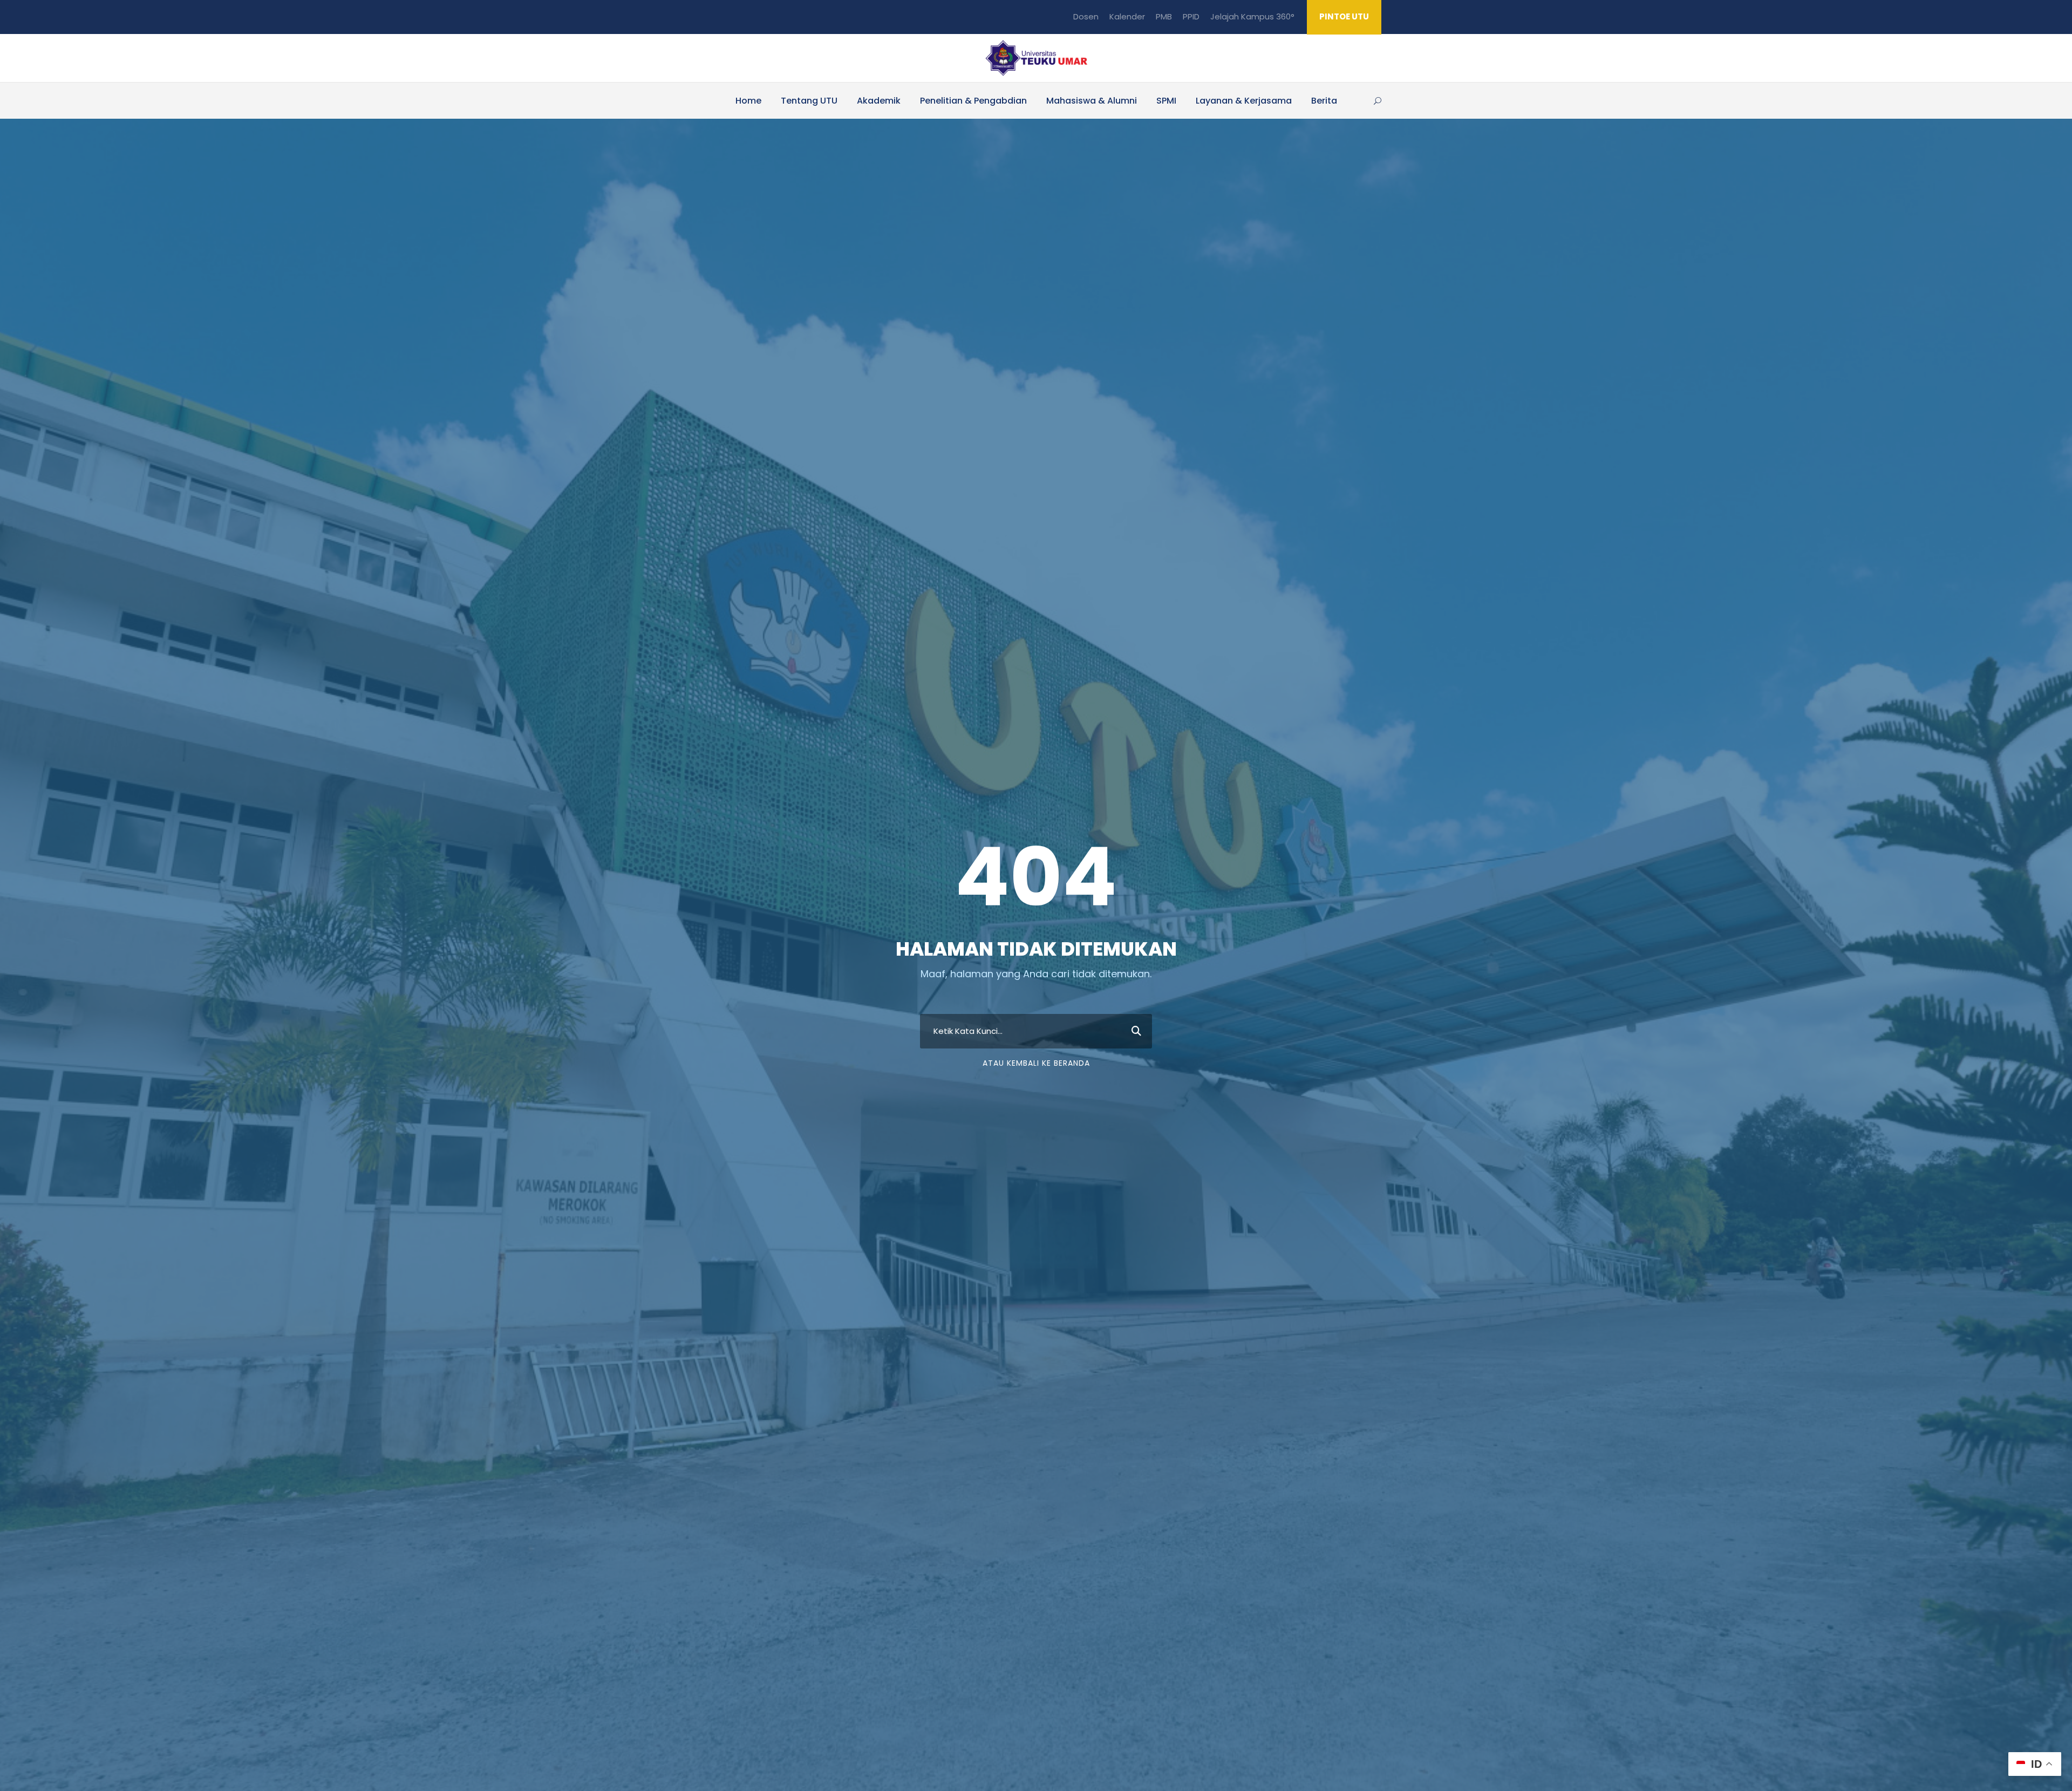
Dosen (1086, 16)
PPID (1191, 16)
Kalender (1127, 16)
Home (748, 101)
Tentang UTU (809, 101)
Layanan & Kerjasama (1244, 101)
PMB (1164, 16)
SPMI (1166, 101)
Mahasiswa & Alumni (1092, 101)
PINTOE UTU (1344, 16)
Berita (1324, 101)
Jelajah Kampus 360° (1252, 16)
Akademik (879, 101)
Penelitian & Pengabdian (973, 101)
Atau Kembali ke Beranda (1036, 1063)
